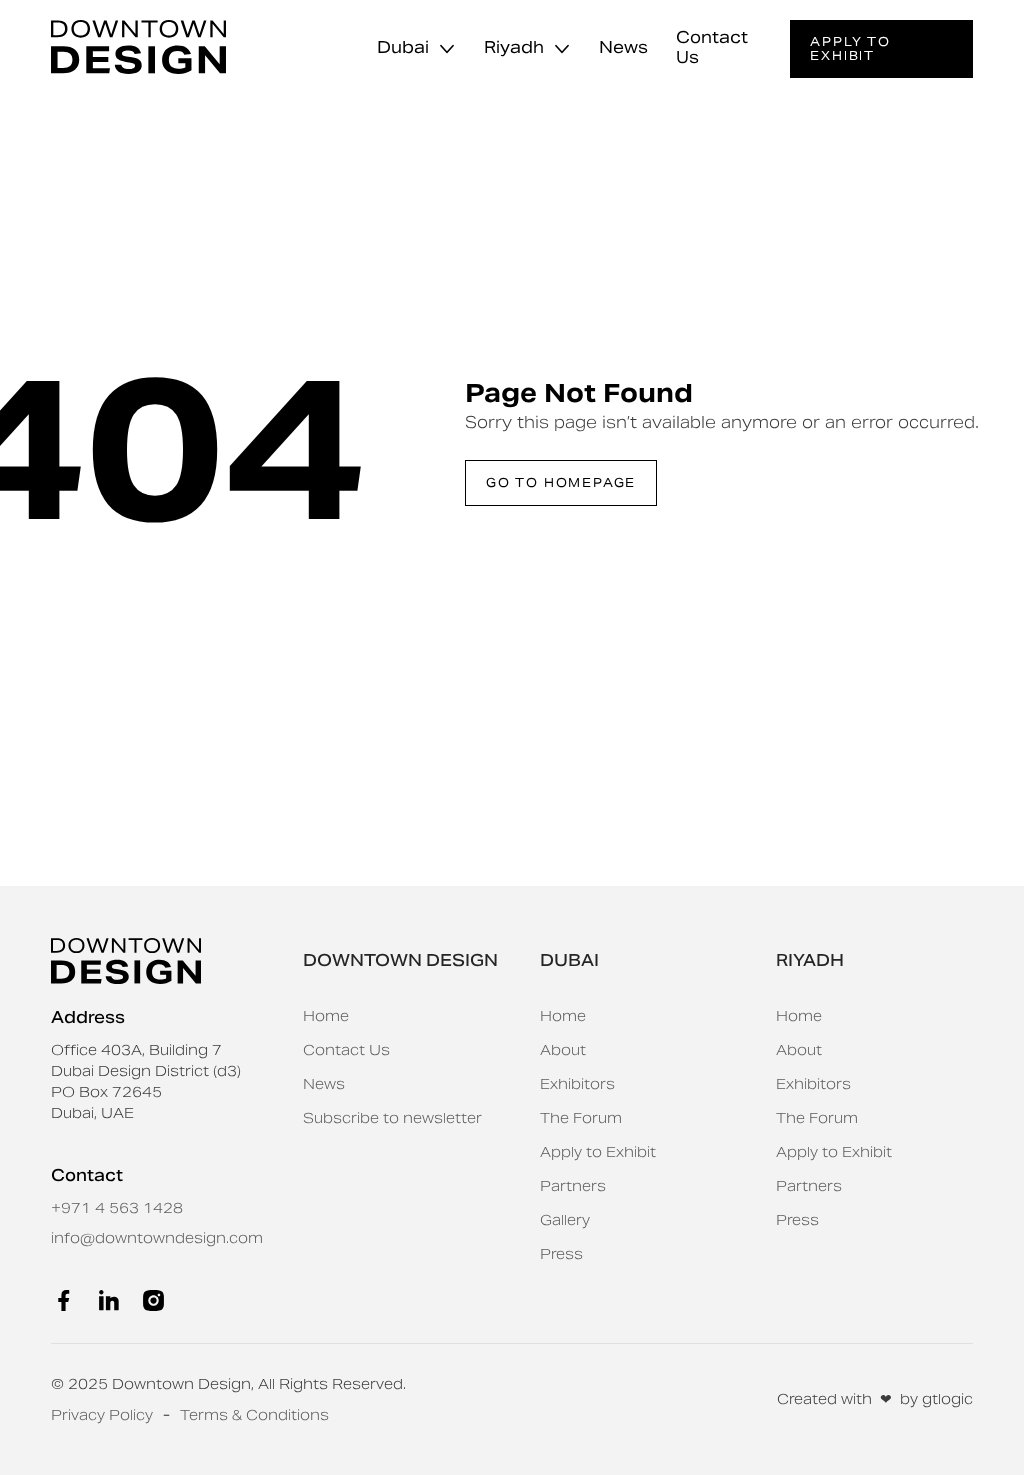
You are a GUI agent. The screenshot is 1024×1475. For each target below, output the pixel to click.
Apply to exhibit (850, 48)
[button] (415, 49)
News (623, 47)
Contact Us (712, 47)
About (563, 1050)
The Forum (581, 1118)
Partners (573, 1186)
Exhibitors (577, 1084)
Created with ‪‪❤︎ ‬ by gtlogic (875, 1399)
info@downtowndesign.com (157, 1238)
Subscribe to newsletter (392, 1118)
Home (326, 1016)
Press (561, 1254)
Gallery (565, 1220)
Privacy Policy (102, 1415)
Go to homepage (561, 482)
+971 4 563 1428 (117, 1208)
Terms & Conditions (254, 1415)
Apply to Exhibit (598, 1152)
